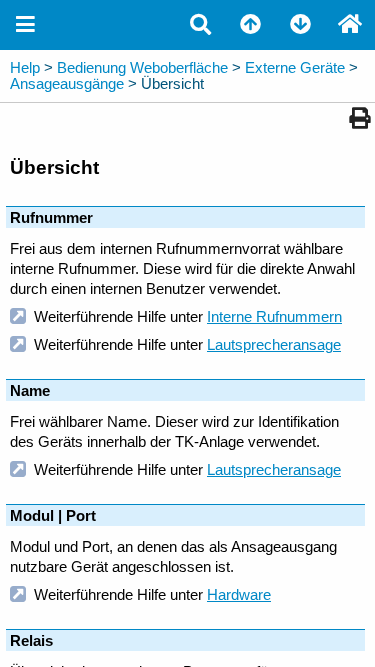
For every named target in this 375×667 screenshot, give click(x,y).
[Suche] (200, 25)
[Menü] (25, 25)
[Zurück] (250, 25)
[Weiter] (300, 25)
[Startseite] (350, 25)
